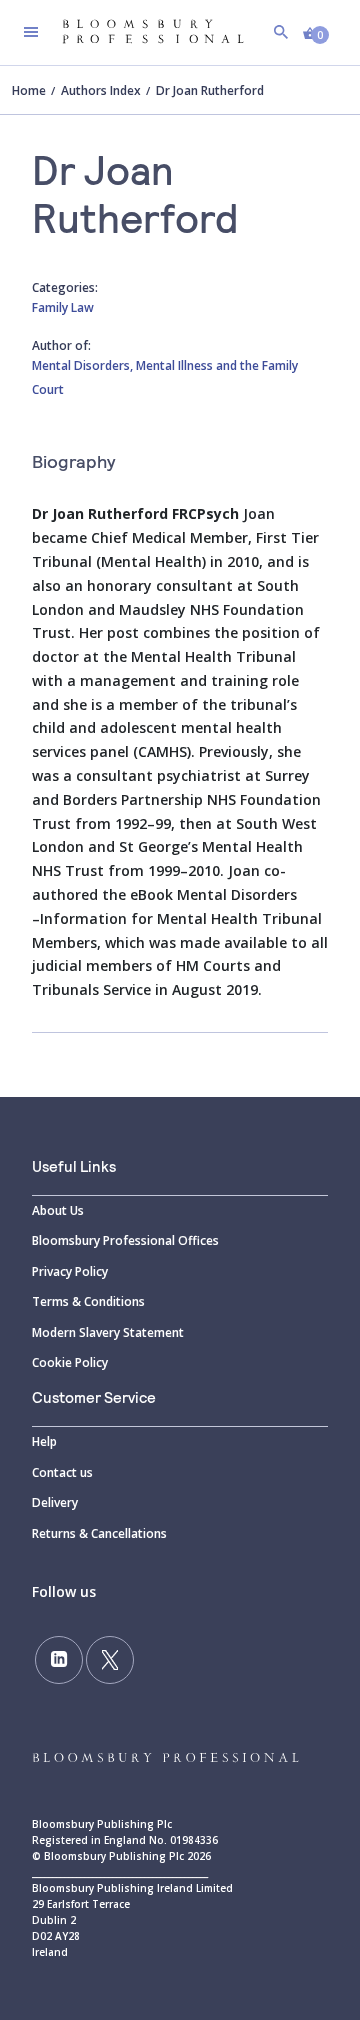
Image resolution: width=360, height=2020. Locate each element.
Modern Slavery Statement (108, 1332)
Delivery (55, 1502)
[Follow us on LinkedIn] (59, 1660)
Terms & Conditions (88, 1301)
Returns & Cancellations (99, 1533)
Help (44, 1441)
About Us (58, 1210)
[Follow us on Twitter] (110, 1660)
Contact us (62, 1472)
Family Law (63, 307)
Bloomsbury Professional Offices (125, 1240)
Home (29, 90)
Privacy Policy (70, 1271)
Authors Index (101, 90)
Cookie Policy (70, 1362)
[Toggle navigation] (31, 32)
